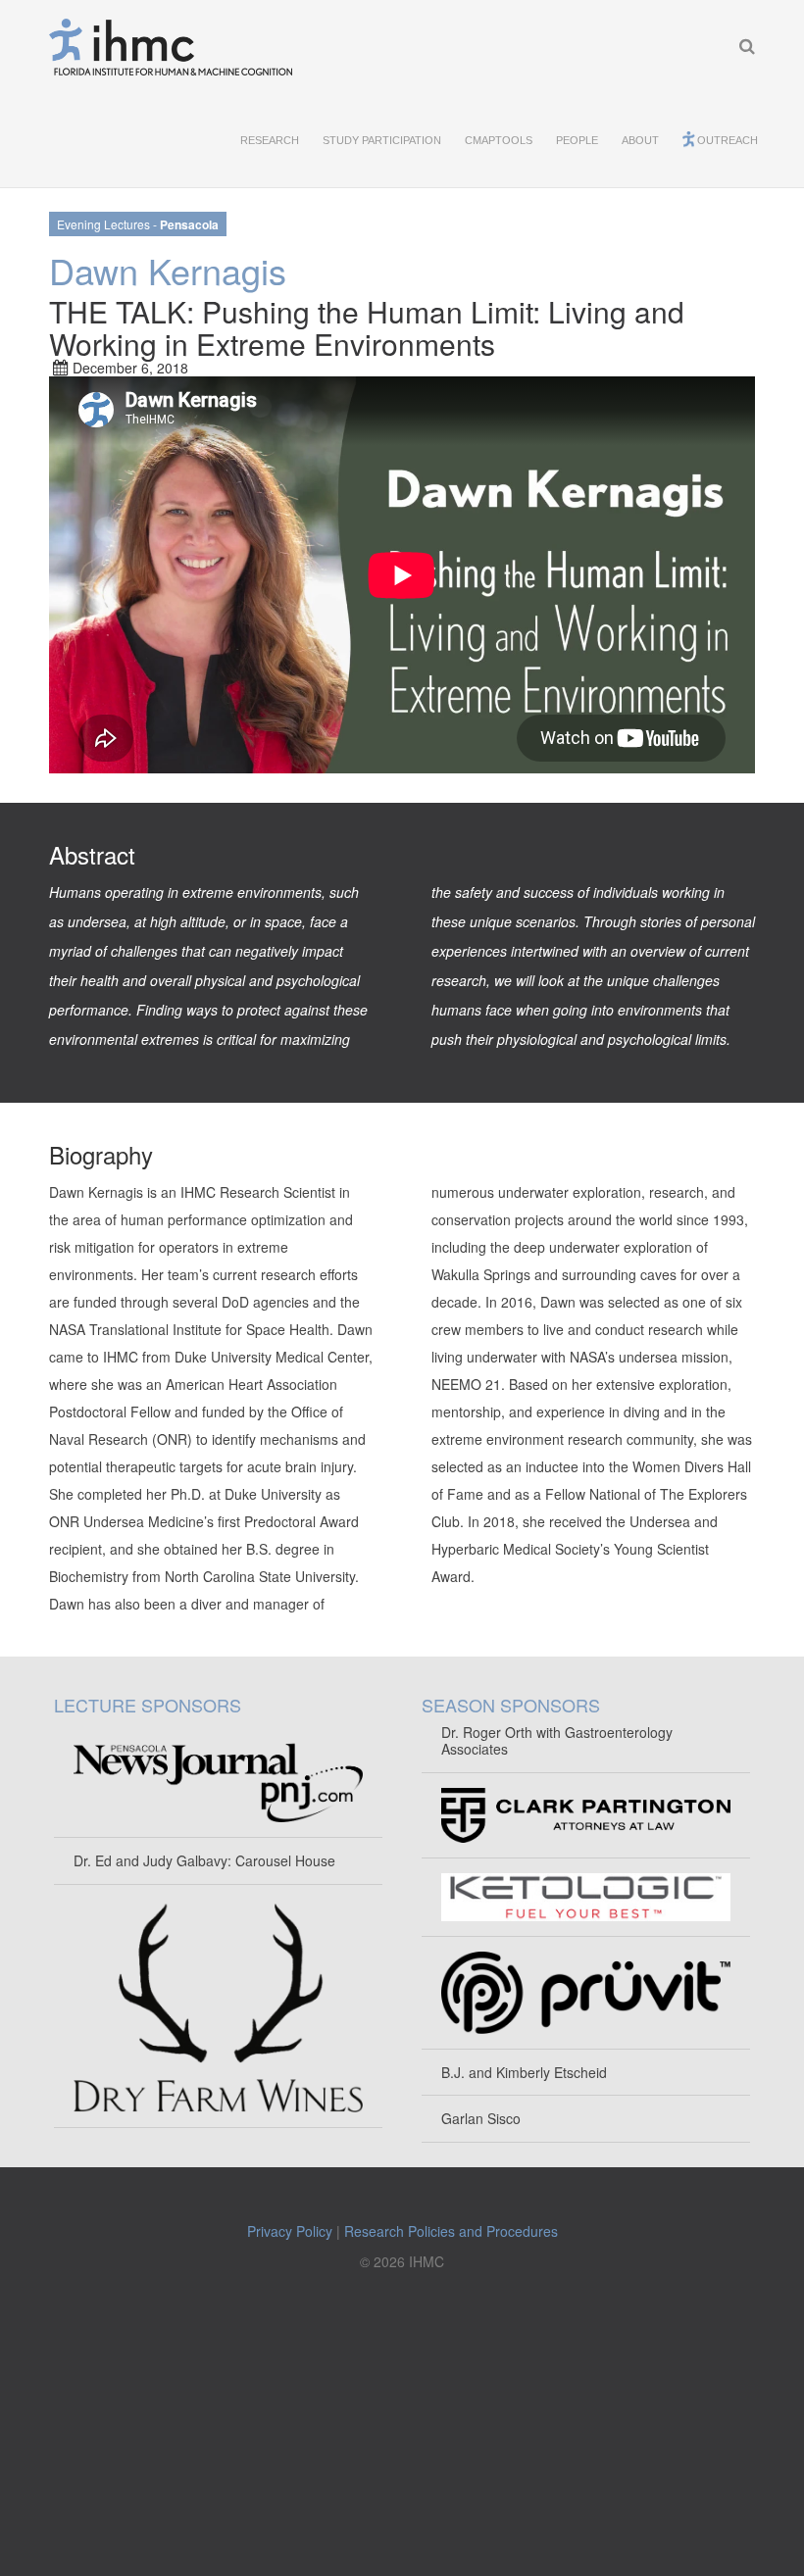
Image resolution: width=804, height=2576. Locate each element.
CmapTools (499, 140)
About (640, 140)
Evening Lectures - (138, 224)
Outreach (728, 140)
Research (270, 140)
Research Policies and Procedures (451, 2231)
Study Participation (382, 140)
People (577, 140)
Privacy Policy (290, 2231)
